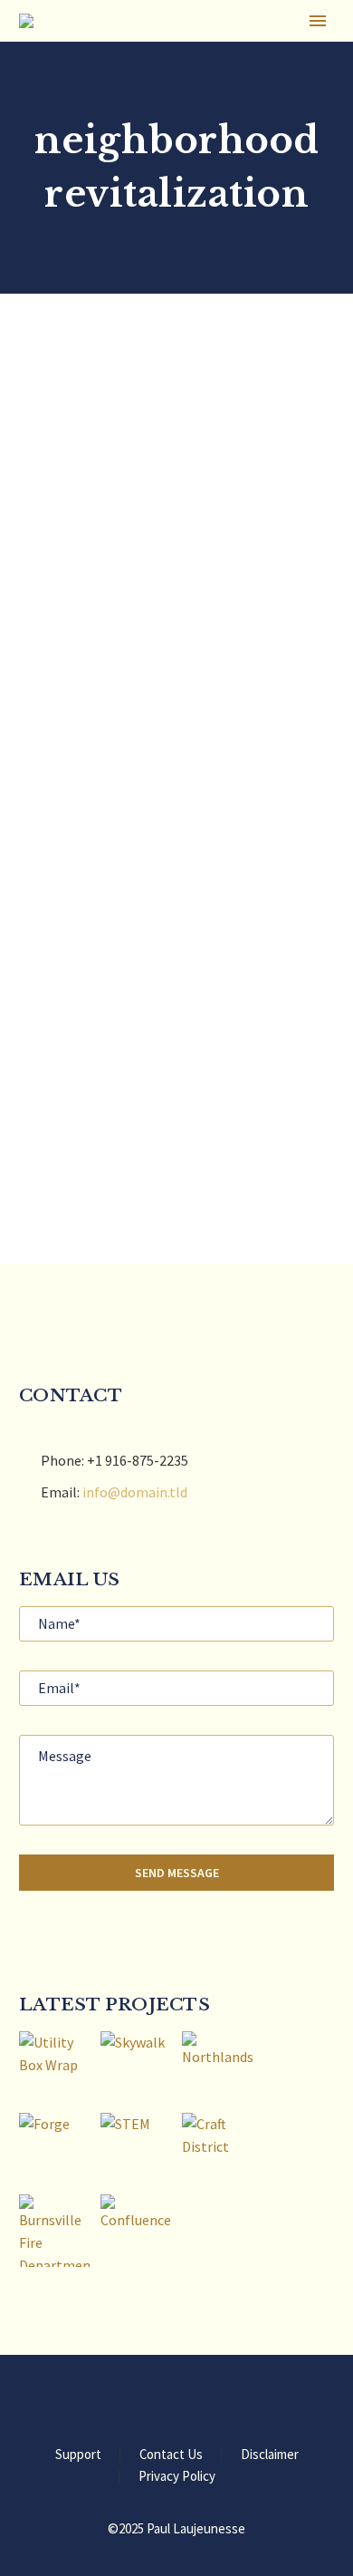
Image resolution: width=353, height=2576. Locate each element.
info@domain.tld (135, 1492)
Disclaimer (270, 2455)
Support (78, 2455)
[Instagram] (200, 2405)
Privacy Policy (177, 2477)
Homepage (278, 50)
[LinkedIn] (176, 2405)
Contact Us (171, 2455)
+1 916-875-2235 (138, 1460)
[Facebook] (153, 2405)
